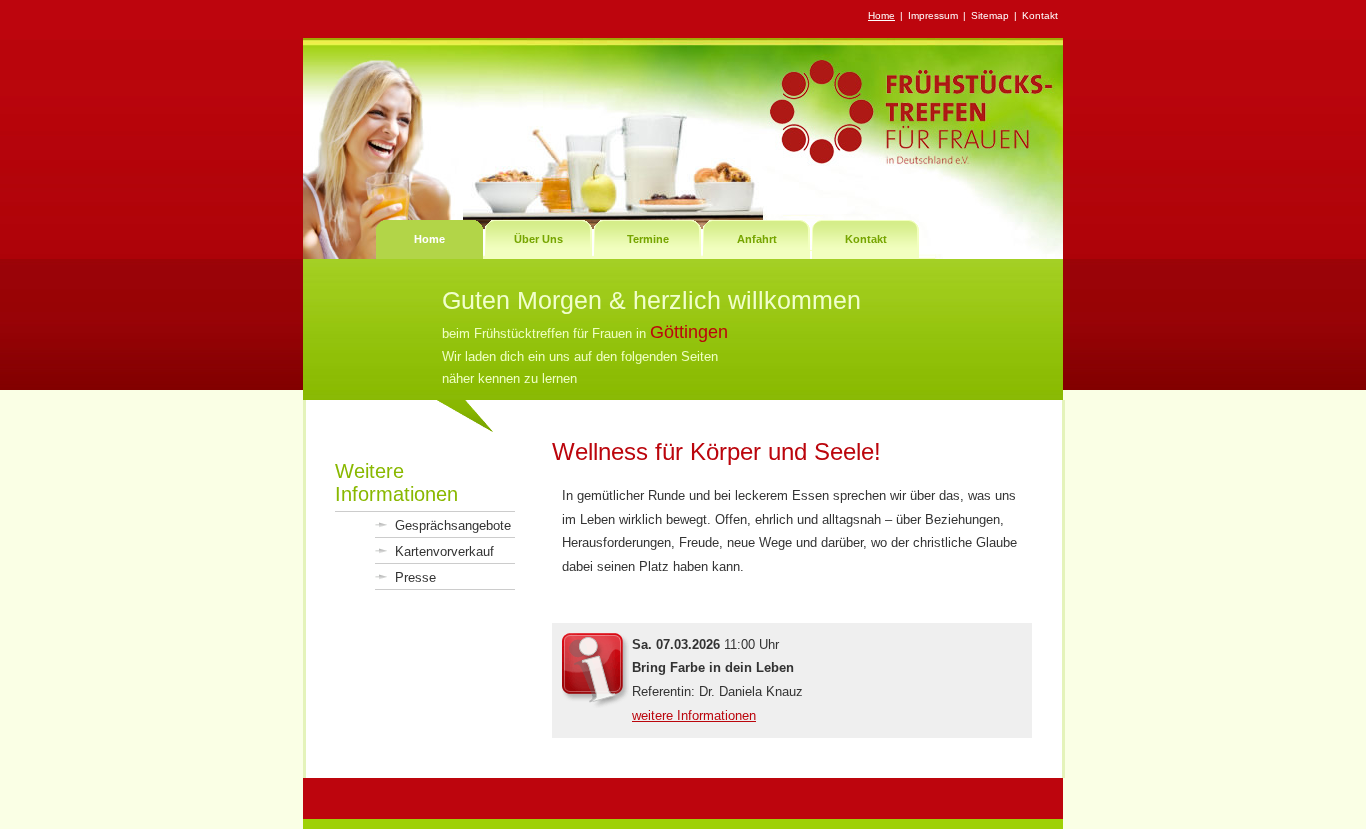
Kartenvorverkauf (444, 551)
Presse (415, 577)
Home (881, 15)
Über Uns (538, 239)
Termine (648, 239)
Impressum (933, 15)
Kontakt (1040, 15)
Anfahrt (757, 239)
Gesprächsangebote (453, 525)
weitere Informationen (694, 715)
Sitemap (990, 15)
